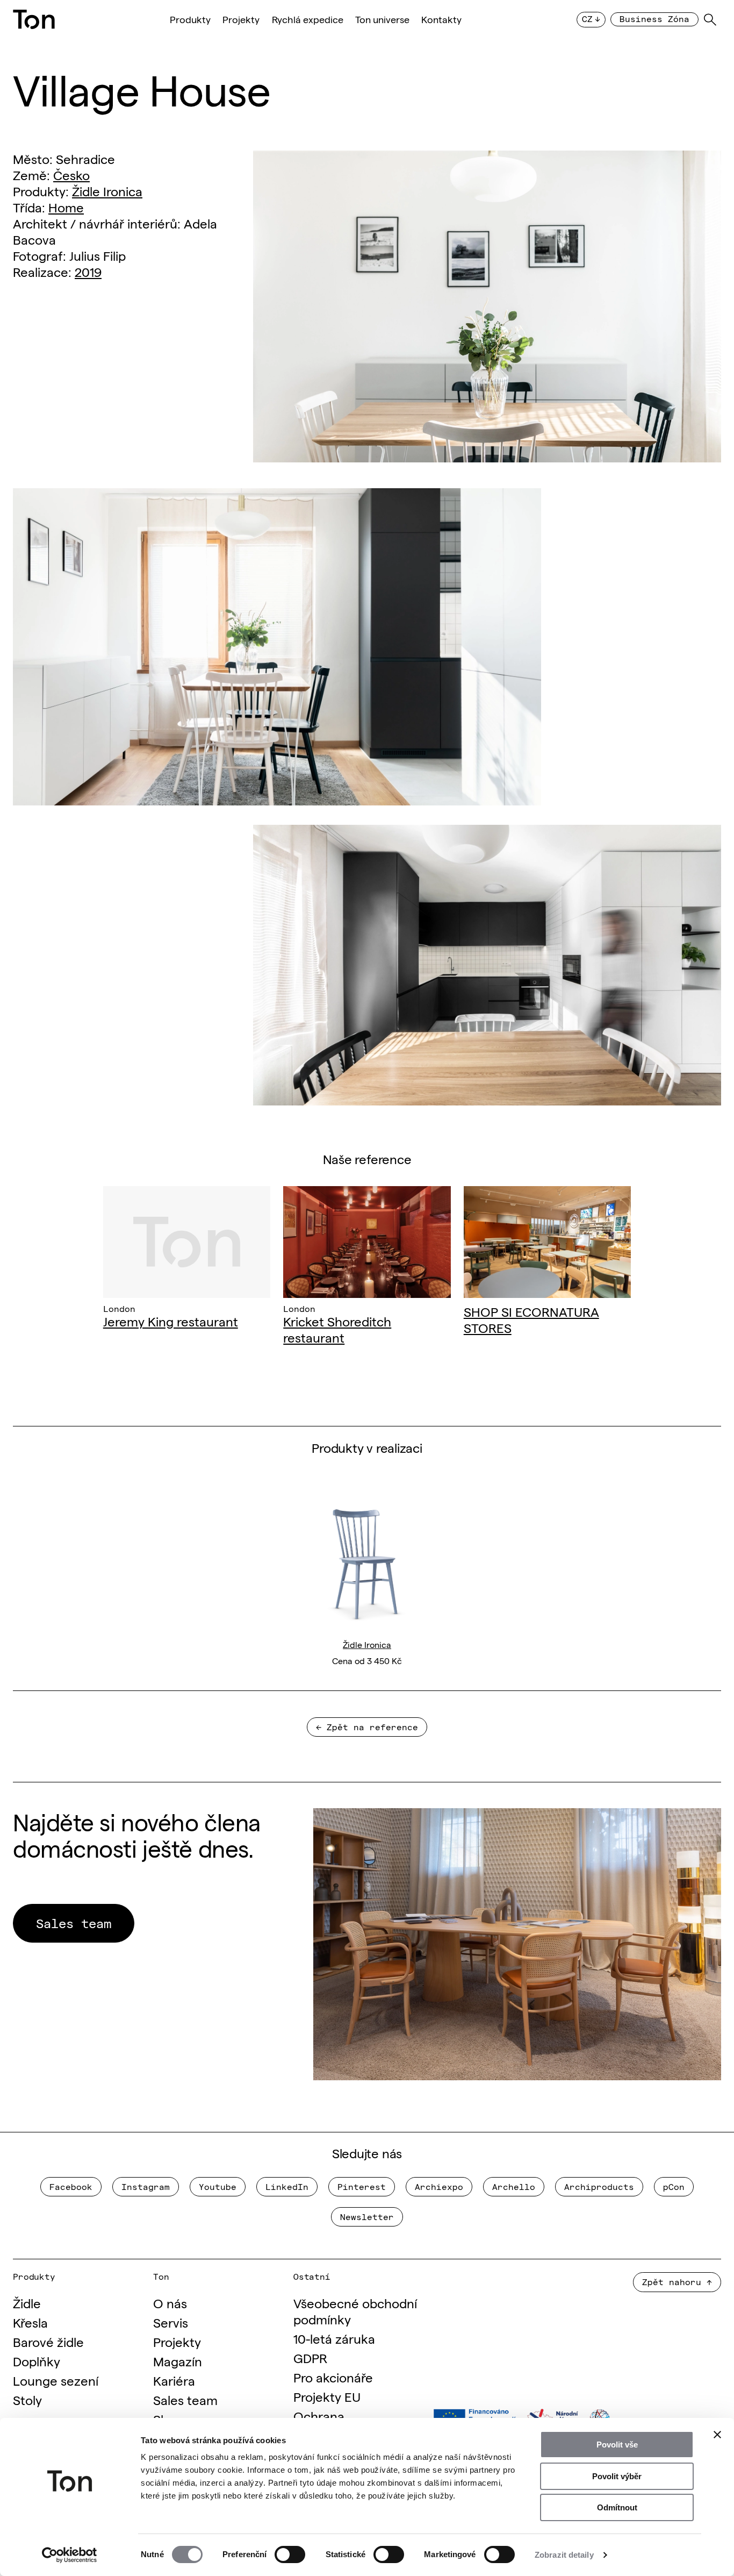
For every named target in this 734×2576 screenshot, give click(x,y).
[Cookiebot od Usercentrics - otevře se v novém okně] (70, 2555)
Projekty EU (327, 2396)
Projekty (241, 19)
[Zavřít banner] (717, 2435)
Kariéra (174, 2380)
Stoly (27, 2399)
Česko (71, 174)
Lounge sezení (56, 2380)
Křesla (30, 2322)
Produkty (190, 19)
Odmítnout (617, 2507)
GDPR (310, 2357)
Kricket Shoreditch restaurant (337, 1329)
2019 (88, 271)
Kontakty (441, 19)
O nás (170, 2303)
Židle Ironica (107, 191)
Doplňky (37, 2361)
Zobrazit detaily (564, 2555)
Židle (27, 2303)
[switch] (290, 2554)
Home (66, 207)
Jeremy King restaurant (171, 1321)
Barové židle (48, 2341)
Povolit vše (617, 2445)
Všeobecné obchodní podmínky (355, 2311)
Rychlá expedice (308, 19)
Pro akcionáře (333, 2377)
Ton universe (382, 19)
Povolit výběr (617, 2476)
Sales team (185, 2399)
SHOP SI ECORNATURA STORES (531, 1319)
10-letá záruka (334, 2338)
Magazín (178, 2361)
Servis (171, 2322)
